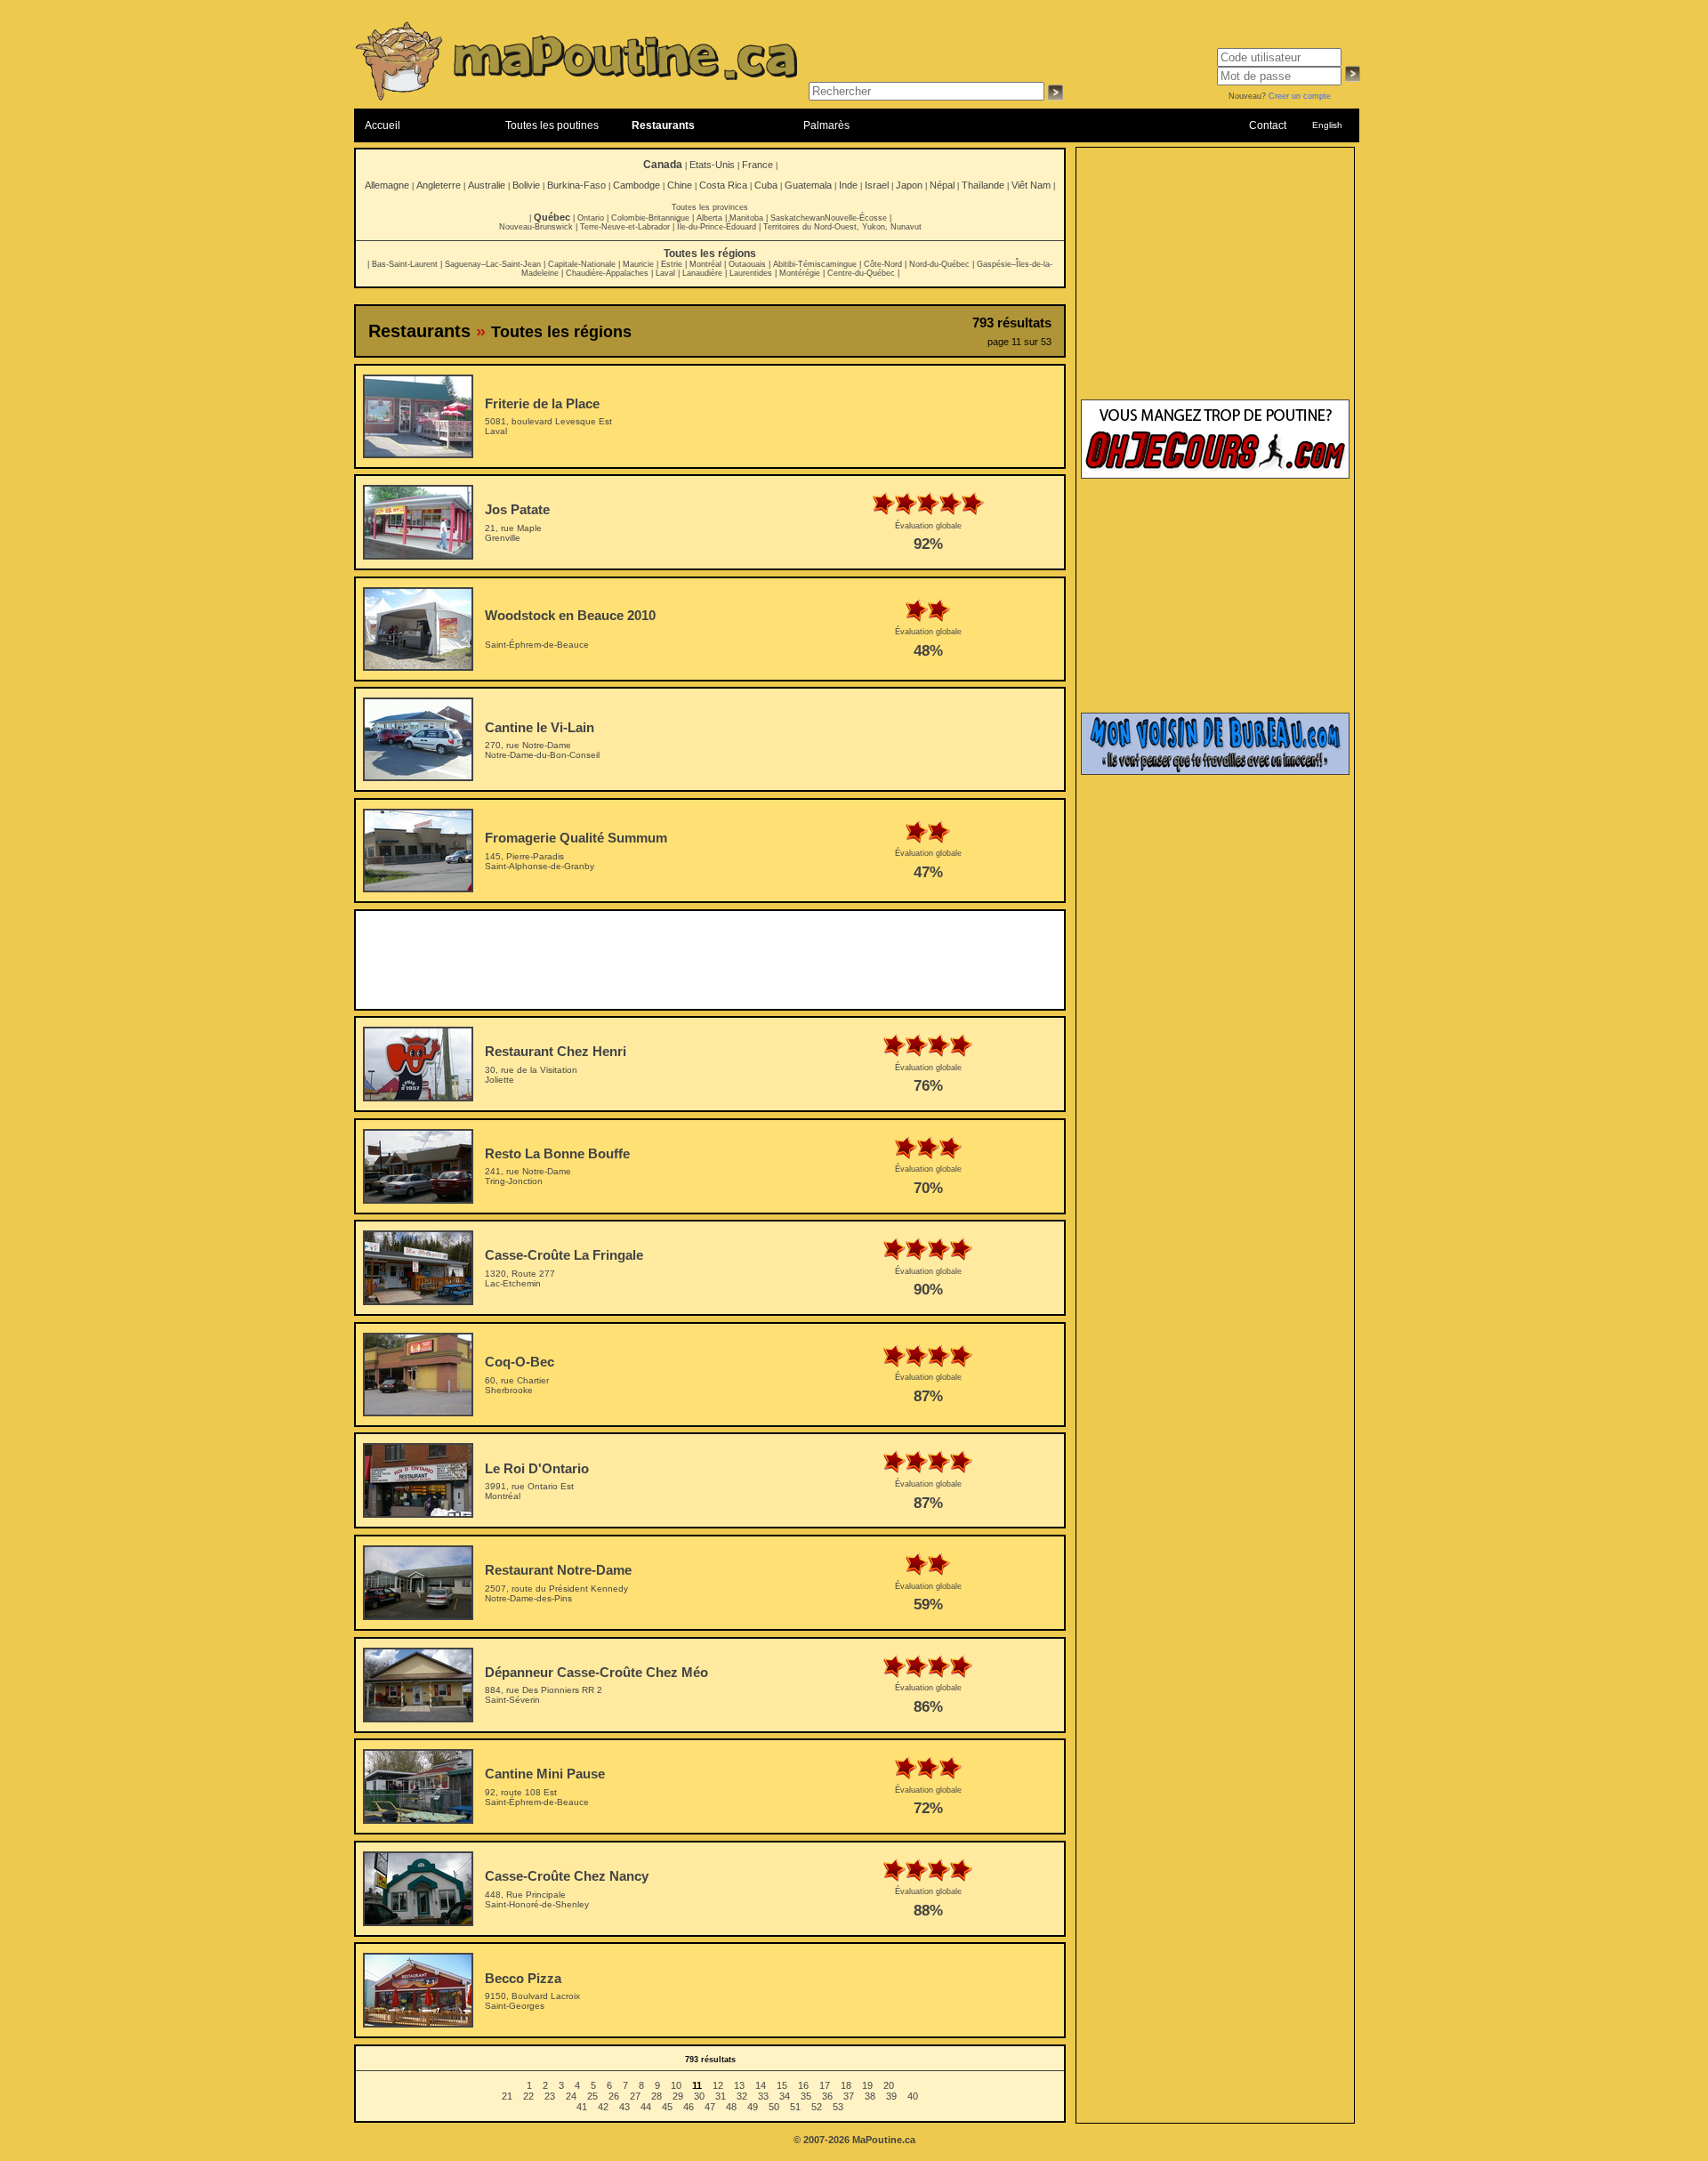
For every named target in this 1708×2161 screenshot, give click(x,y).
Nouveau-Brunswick (536, 227)
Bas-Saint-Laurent (405, 264)
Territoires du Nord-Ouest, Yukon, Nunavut (842, 227)
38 (870, 2096)
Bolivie (526, 185)
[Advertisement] (710, 960)
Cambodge (636, 185)
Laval (665, 273)
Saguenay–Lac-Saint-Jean (493, 264)
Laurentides (751, 273)
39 (891, 2096)
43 (624, 2107)
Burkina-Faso (576, 185)
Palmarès (826, 125)
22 (528, 2096)
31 (721, 2096)
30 (699, 2096)
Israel (877, 185)
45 (667, 2107)
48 (731, 2107)
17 (825, 2085)
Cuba (766, 185)
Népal (942, 185)
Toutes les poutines (552, 125)
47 (710, 2107)
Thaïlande (983, 185)
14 (761, 2085)
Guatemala (808, 185)
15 (782, 2085)
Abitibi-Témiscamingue (815, 264)
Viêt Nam (1031, 185)
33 (763, 2096)
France (757, 165)
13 (739, 2085)
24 (571, 2096)
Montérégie (800, 273)
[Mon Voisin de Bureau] (1215, 771)
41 (582, 2107)
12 (718, 2085)
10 (676, 2085)
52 (817, 2107)
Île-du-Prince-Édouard (717, 227)
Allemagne (387, 185)
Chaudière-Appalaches (607, 273)
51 (795, 2107)
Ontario (591, 218)
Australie (487, 185)
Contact (1268, 125)
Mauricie (638, 264)
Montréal (705, 264)
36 (827, 2096)
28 (657, 2096)
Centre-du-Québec (861, 273)
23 (550, 2096)
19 (867, 2085)
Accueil (383, 125)
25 (592, 2096)
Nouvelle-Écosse (856, 218)
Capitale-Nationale (582, 264)
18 (846, 2085)
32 (742, 2096)
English (1327, 125)
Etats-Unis (712, 165)
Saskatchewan (798, 218)
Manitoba (746, 218)
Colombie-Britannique (650, 218)
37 (849, 2096)
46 (689, 2107)
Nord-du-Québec (939, 264)
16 (803, 2085)
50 (774, 2107)
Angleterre (439, 185)
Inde (848, 185)
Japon (909, 185)
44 (646, 2107)
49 (753, 2107)
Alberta (709, 218)
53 (838, 2107)
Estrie (672, 264)
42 (603, 2107)
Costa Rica (723, 185)
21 (507, 2096)
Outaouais (747, 264)
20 (889, 2085)
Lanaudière (702, 273)
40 (913, 2096)
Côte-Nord (883, 264)
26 (614, 2096)
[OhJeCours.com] (1215, 475)
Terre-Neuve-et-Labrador (625, 227)
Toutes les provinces (710, 207)
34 (785, 2096)
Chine (680, 185)
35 (806, 2096)
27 (635, 2096)
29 (678, 2096)
